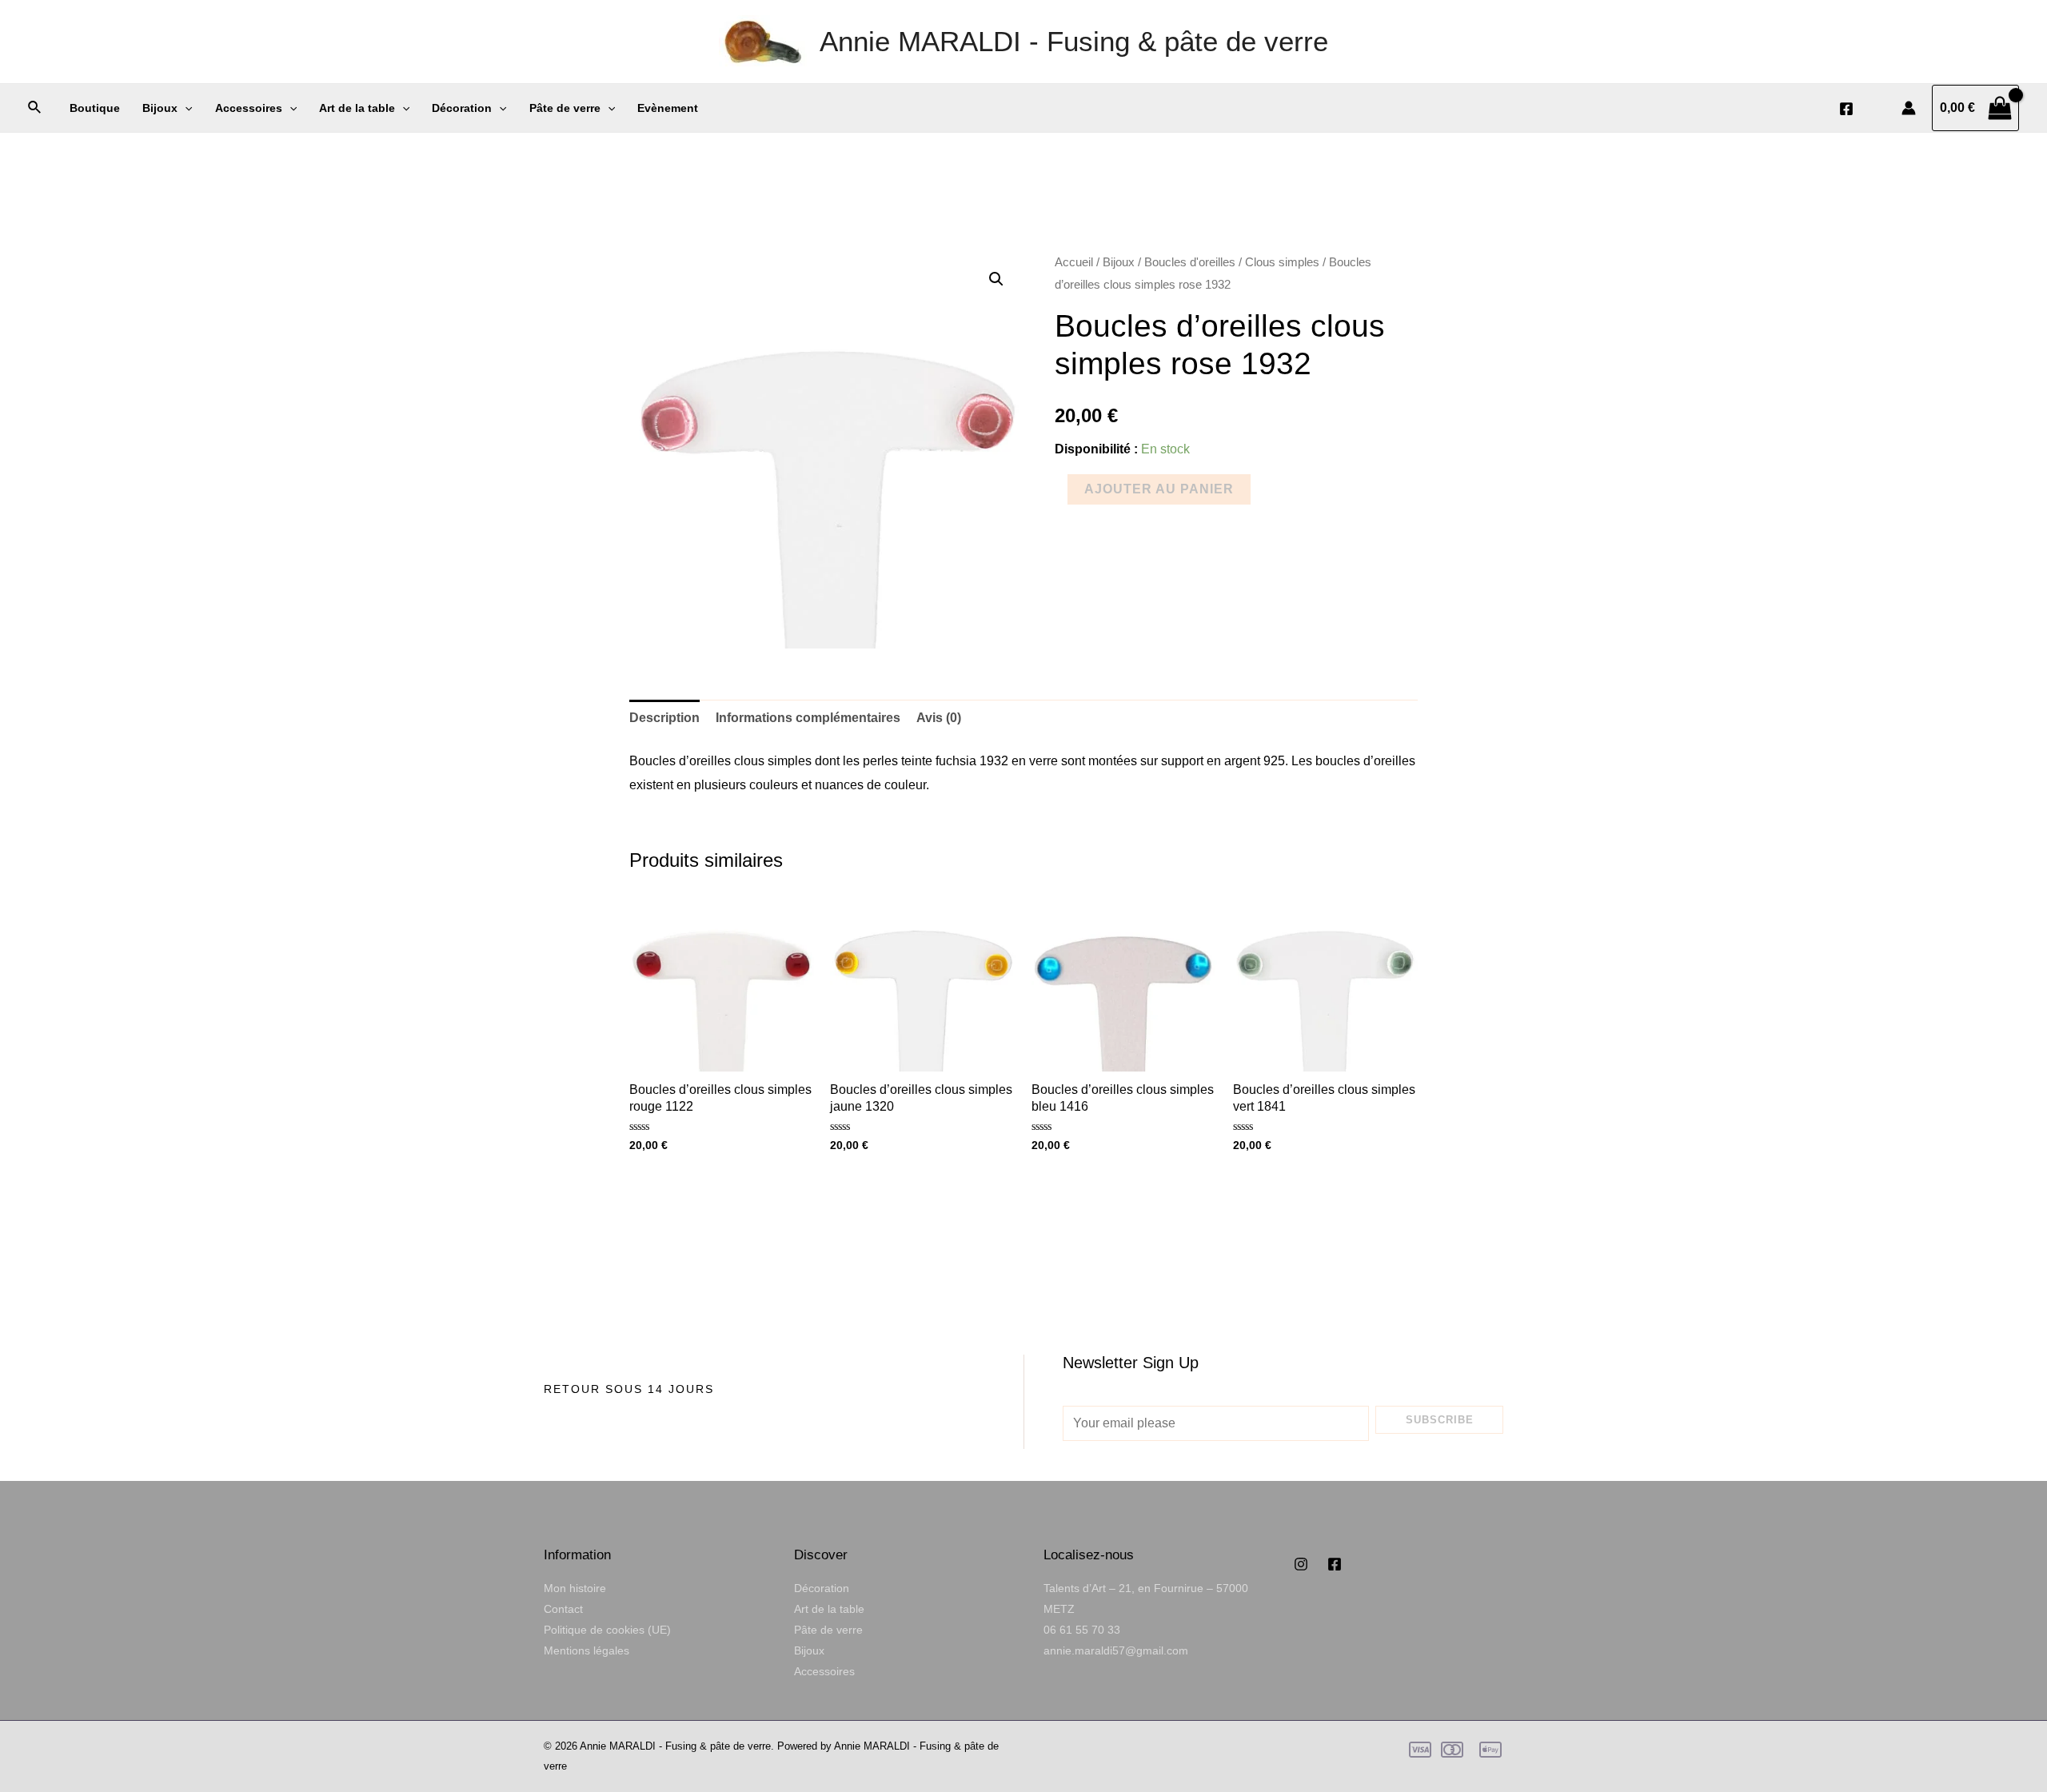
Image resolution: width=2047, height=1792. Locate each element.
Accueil (1074, 262)
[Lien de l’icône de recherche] (35, 108)
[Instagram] (1301, 1564)
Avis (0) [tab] (939, 718)
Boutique (95, 108)
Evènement (668, 108)
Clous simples (1282, 262)
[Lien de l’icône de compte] (1909, 108)
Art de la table (357, 108)
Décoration (462, 108)
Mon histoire (575, 1588)
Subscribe (1440, 1420)
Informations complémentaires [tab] (808, 718)
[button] (996, 279)
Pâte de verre (565, 108)
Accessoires (249, 108)
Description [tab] (664, 718)
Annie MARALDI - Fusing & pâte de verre (1074, 41)
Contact (563, 1609)
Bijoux (160, 108)
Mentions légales (587, 1650)
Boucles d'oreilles (1190, 262)
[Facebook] (1846, 109)
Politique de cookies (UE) (607, 1630)
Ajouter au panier (1159, 489)
